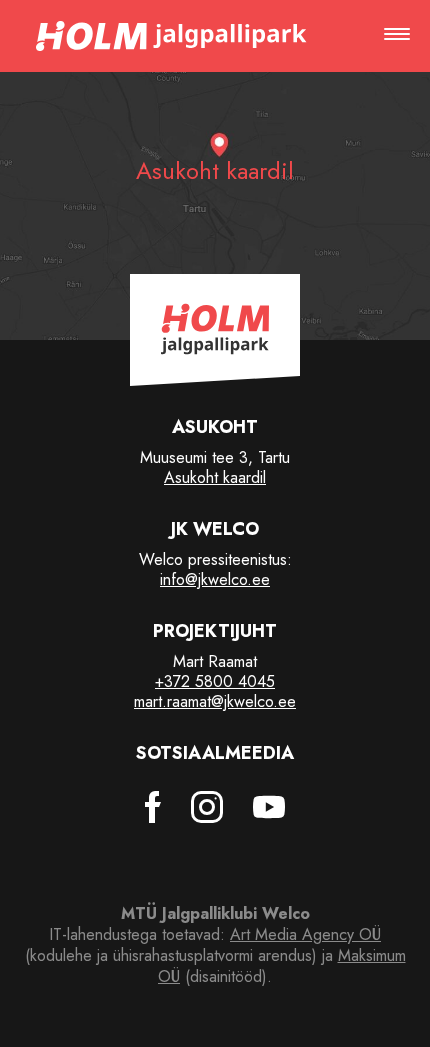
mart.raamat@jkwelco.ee (215, 701)
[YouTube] (269, 807)
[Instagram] (207, 807)
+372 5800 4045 (215, 681)
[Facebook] (153, 807)
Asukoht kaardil (215, 477)
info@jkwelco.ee (215, 579)
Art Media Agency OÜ (305, 934)
